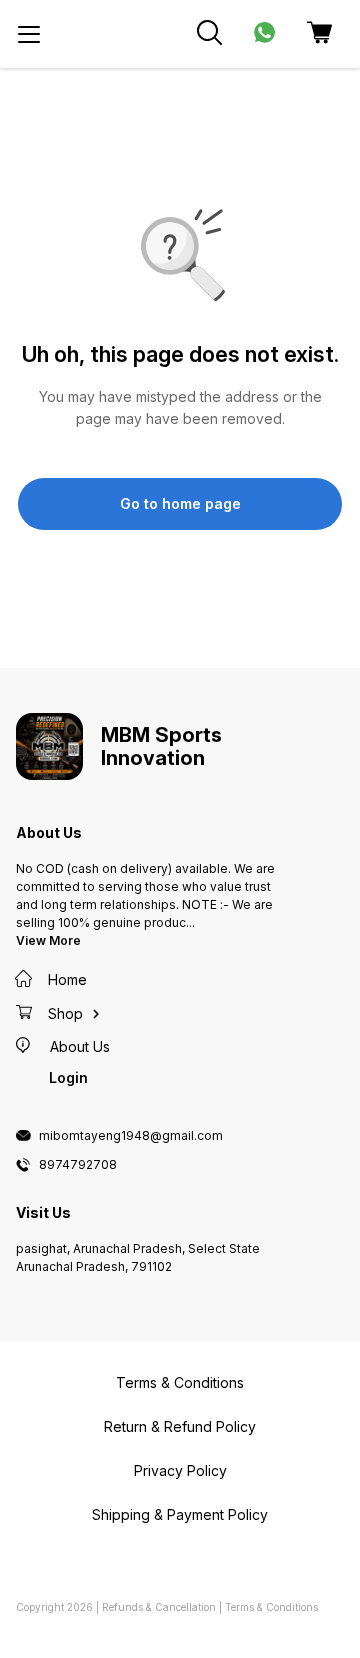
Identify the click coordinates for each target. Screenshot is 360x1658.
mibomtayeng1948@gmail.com (131, 1136)
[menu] (29, 34)
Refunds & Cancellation (159, 1607)
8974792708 (78, 1165)
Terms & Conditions (271, 1607)
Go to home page (180, 503)
